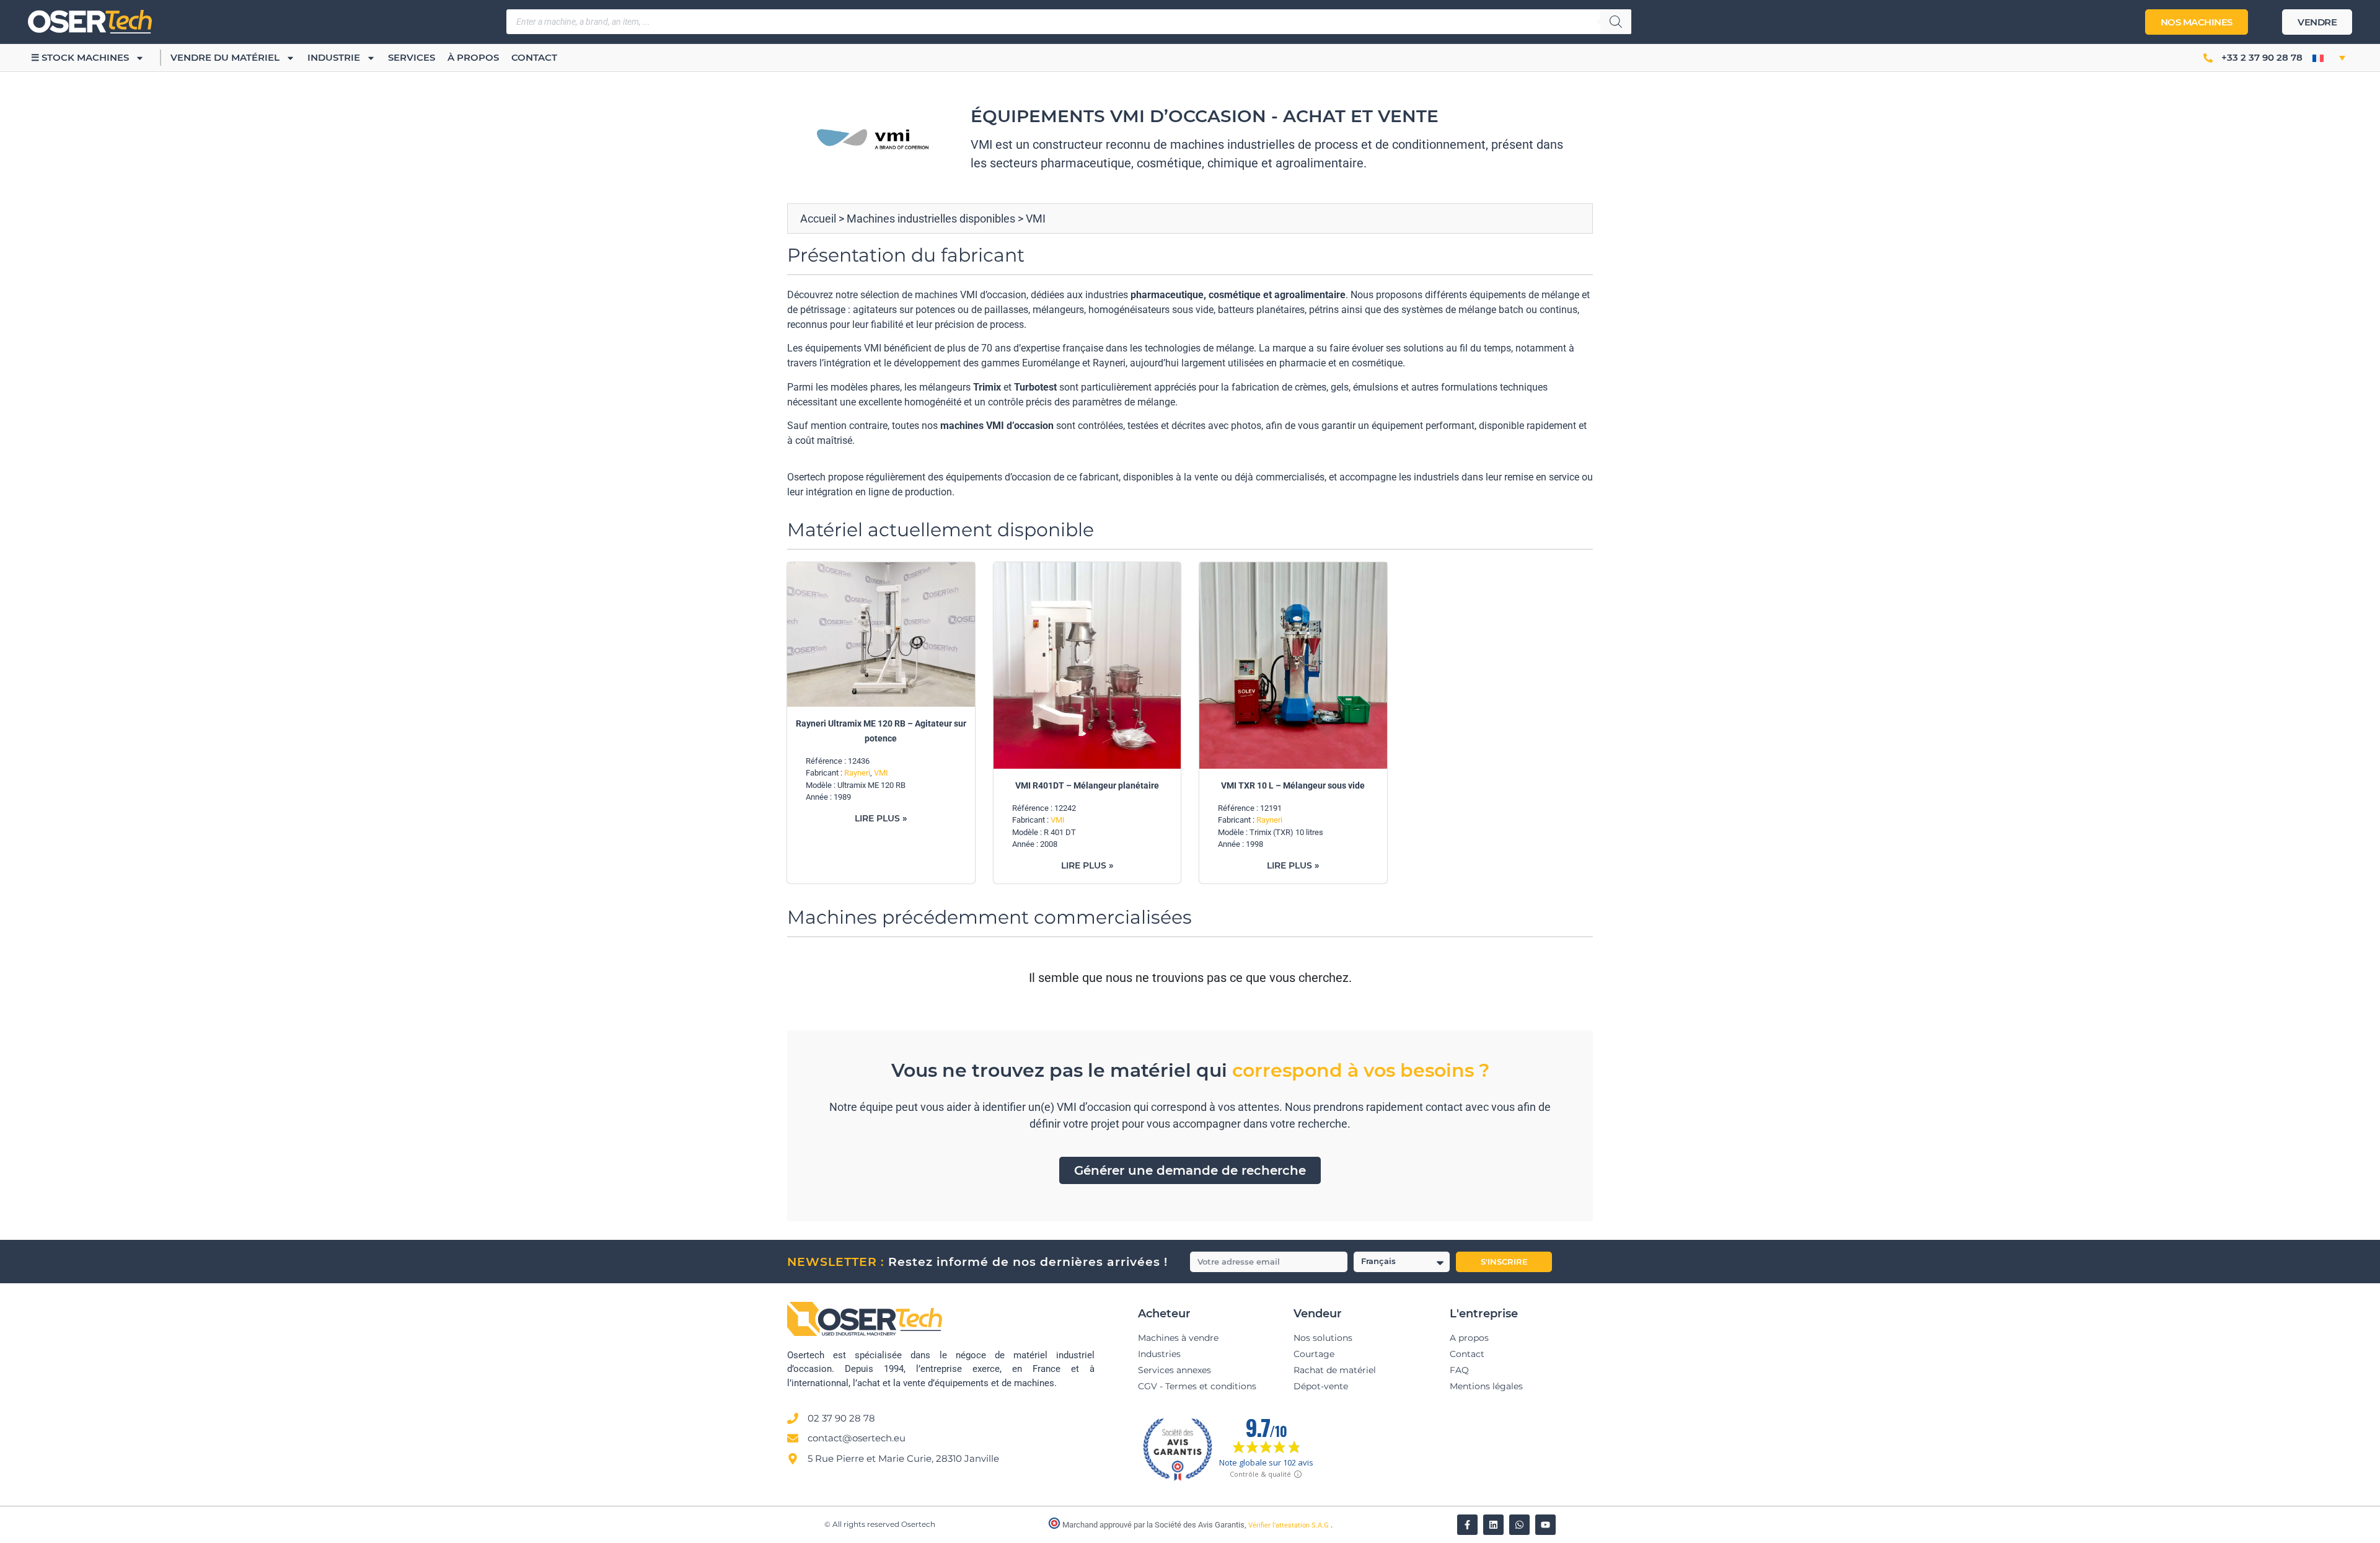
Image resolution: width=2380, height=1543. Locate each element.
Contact (534, 57)
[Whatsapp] (1519, 1525)
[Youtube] (1545, 1525)
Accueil (818, 219)
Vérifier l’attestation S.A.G (1289, 1525)
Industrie (334, 57)
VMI (881, 773)
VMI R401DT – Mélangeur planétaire (1087, 785)
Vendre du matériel (225, 57)
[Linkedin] (1493, 1525)
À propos (473, 57)
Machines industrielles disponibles (931, 219)
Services (412, 57)
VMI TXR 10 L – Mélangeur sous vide (1293, 785)
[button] (2329, 58)
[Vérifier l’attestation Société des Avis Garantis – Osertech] (1055, 1526)
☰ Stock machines (80, 57)
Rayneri (857, 773)
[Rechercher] (1616, 22)
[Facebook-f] (1467, 1525)
